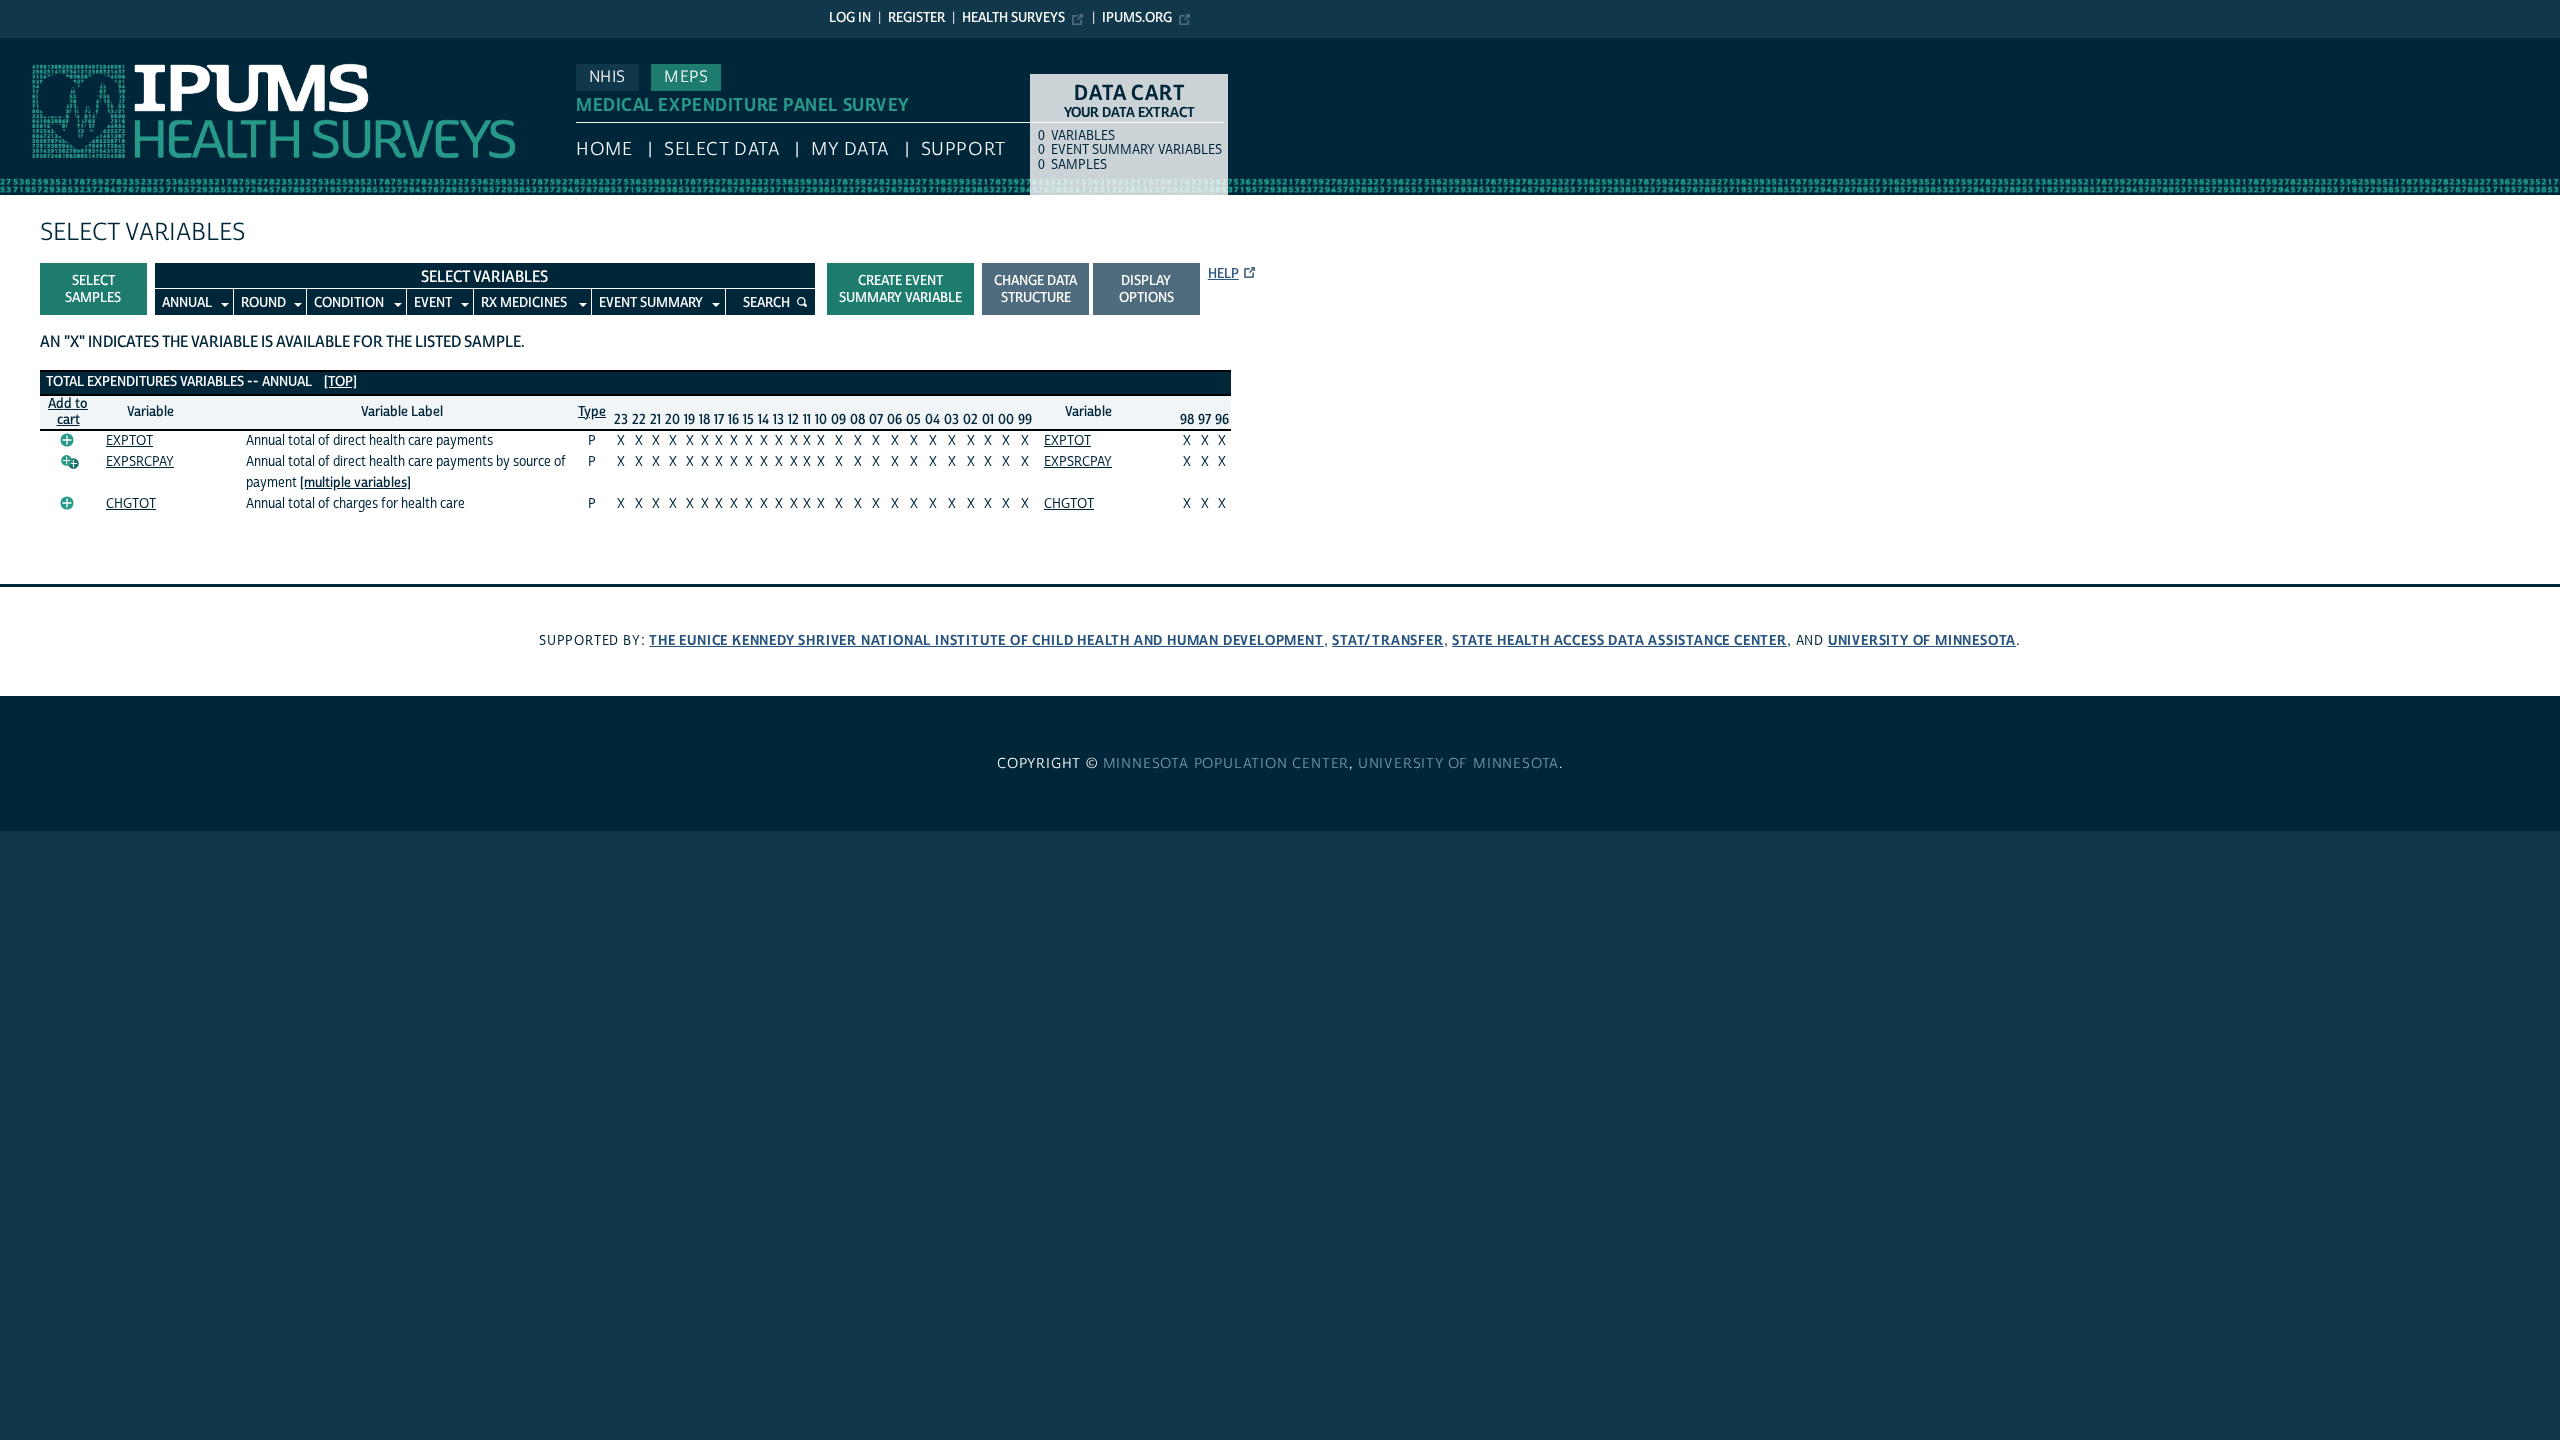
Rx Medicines (524, 303)
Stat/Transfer (1387, 640)
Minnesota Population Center (1226, 764)
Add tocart (68, 412)
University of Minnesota (1922, 640)
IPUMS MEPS (47, 48)
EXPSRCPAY (140, 462)
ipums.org (1137, 18)
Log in (850, 18)
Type (592, 412)
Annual (187, 303)
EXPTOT (129, 441)
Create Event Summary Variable (900, 289)
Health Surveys (1013, 18)
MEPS (686, 77)
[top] (340, 382)
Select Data (721, 149)
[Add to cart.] (67, 440)
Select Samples (93, 289)
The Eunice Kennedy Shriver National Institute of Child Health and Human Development (986, 640)
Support (963, 149)
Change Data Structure (1035, 289)
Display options (1146, 289)
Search (766, 303)
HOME (604, 149)
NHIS (607, 77)
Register (916, 18)
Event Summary (651, 303)
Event (433, 303)
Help (1223, 274)
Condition (349, 303)
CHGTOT (131, 504)
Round (263, 303)
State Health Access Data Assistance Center (1619, 640)
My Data (850, 149)
